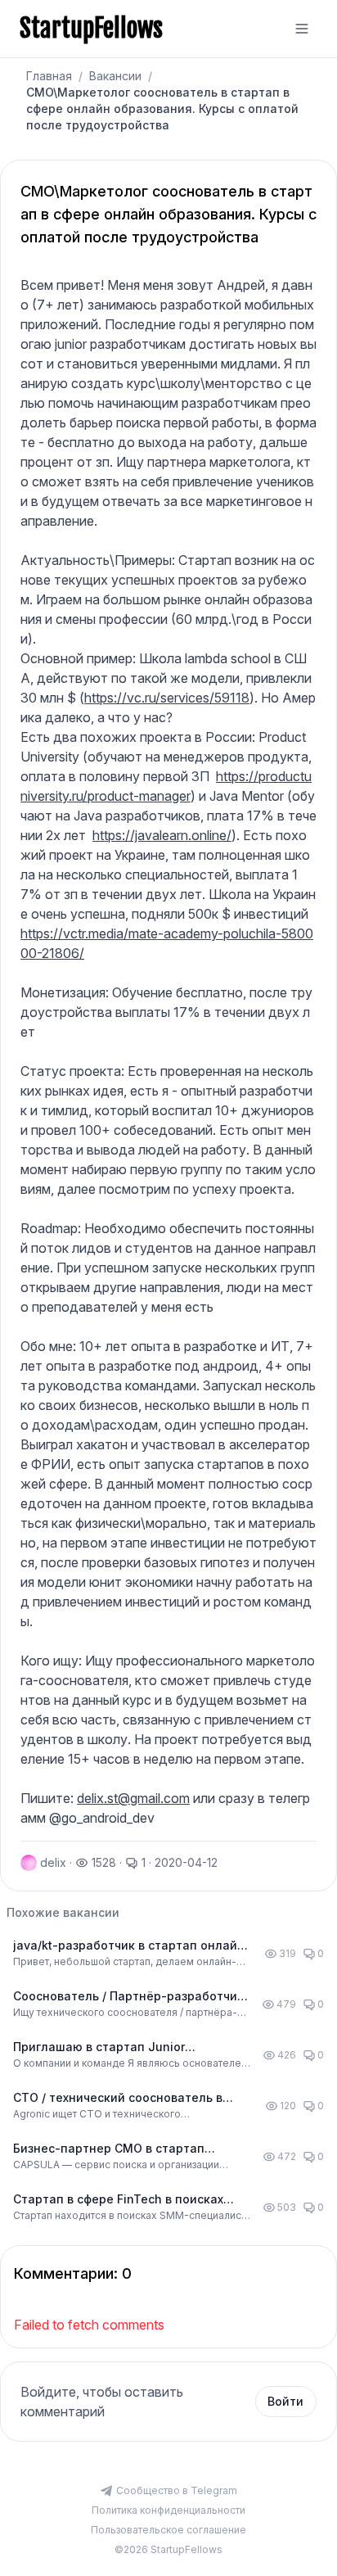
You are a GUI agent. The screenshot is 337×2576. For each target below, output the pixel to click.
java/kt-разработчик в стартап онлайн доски (129, 1946)
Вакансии (115, 76)
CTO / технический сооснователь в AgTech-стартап (118, 2098)
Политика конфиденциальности (168, 2510)
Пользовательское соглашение (168, 2530)
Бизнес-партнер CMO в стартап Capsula (109, 2149)
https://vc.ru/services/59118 (167, 698)
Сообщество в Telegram (177, 2490)
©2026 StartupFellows (168, 2549)
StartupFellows (91, 29)
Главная (49, 76)
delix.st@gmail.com (133, 1798)
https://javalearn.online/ (162, 835)
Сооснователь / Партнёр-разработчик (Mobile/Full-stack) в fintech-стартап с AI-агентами (128, 1997)
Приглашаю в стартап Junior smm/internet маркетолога (99, 2047)
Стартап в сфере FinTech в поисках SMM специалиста (118, 2200)
